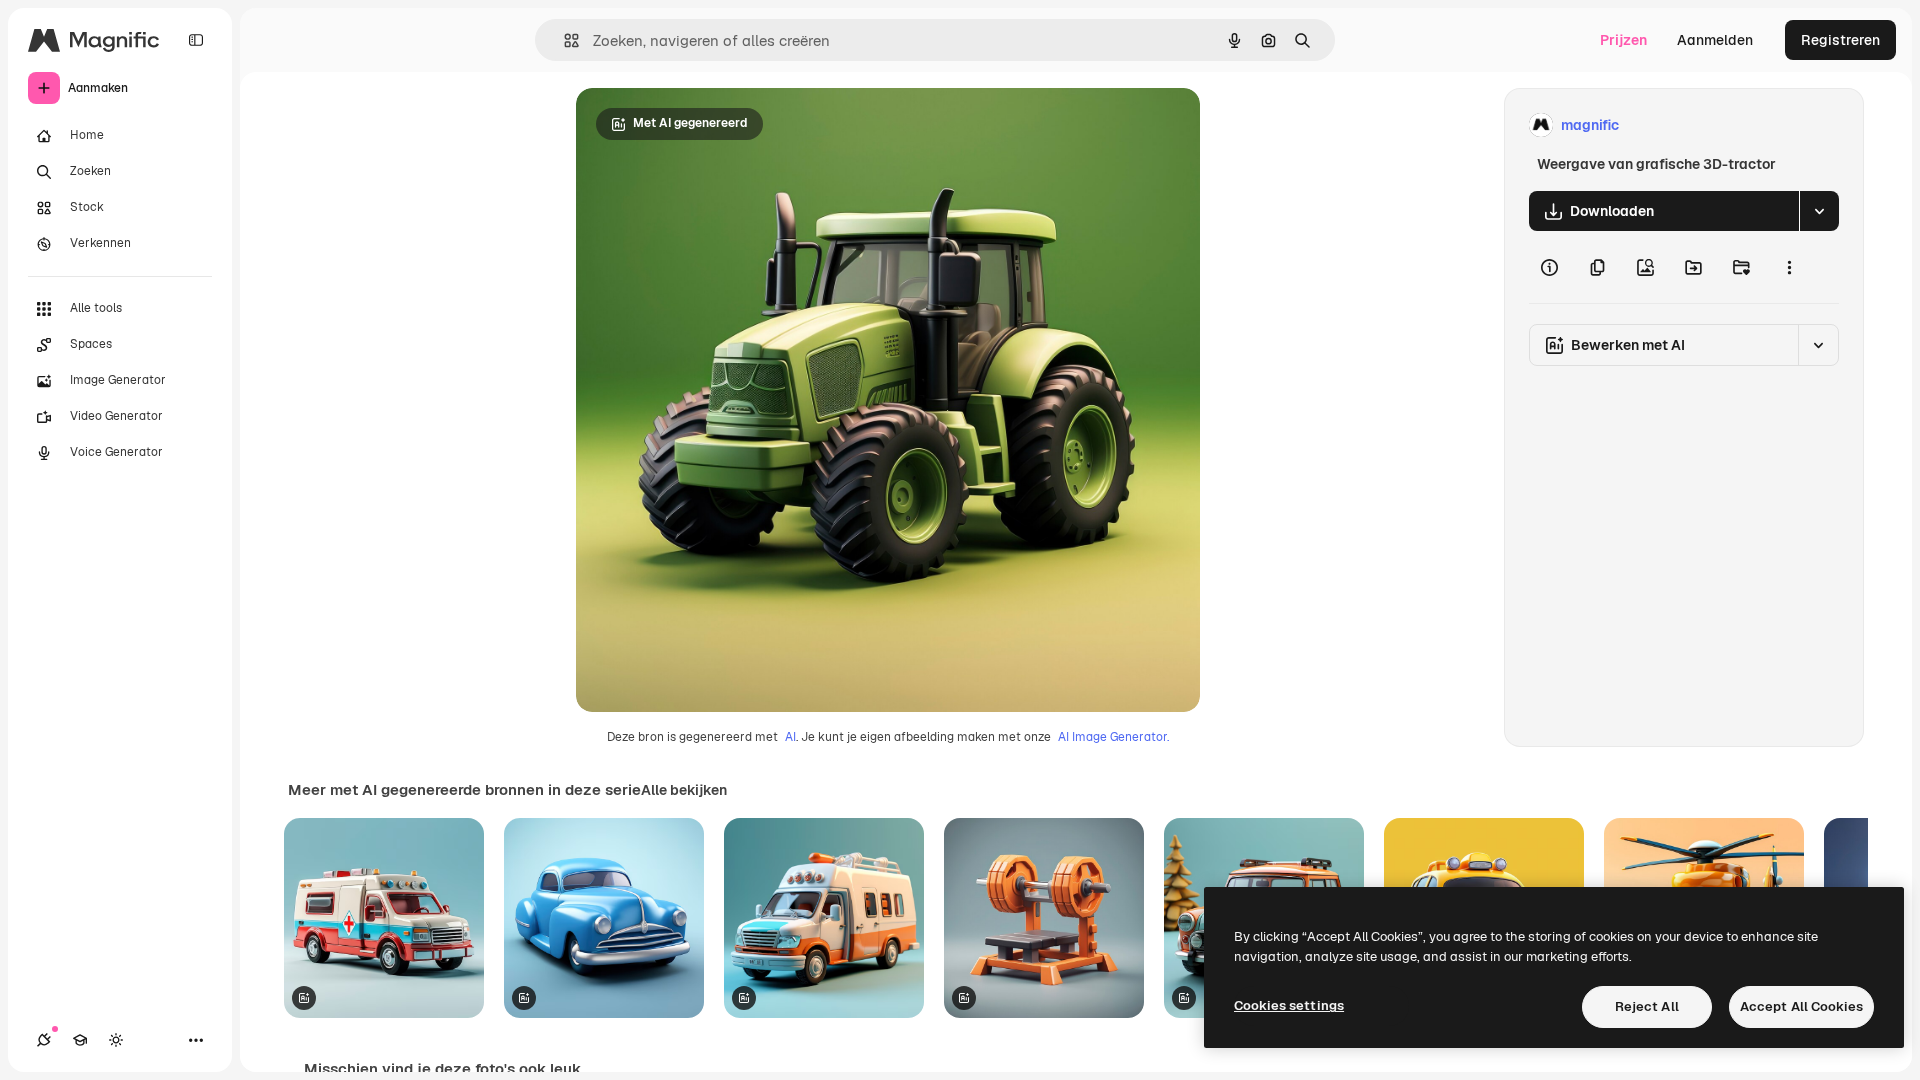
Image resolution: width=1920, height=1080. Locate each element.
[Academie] (80, 1040)
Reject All (1647, 1006)
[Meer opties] (1789, 267)
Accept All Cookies (1801, 1006)
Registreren (1840, 40)
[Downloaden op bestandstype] (1819, 211)
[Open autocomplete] (563, 40)
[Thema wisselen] (116, 1040)
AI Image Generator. (1113, 737)
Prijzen (1623, 40)
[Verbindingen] (44, 1040)
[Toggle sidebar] (196, 40)
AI (790, 737)
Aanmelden (1715, 40)
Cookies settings (1289, 1005)
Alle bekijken (684, 790)
